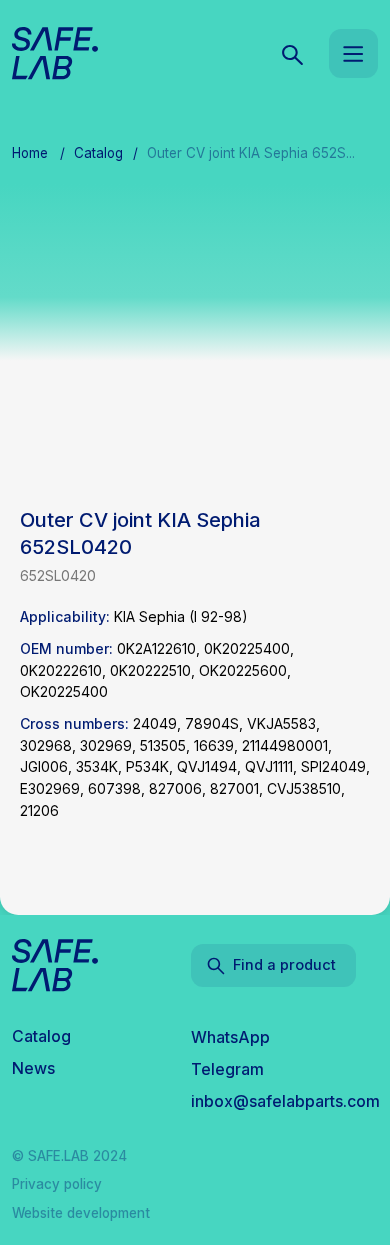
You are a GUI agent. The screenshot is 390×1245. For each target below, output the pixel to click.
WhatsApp (230, 1037)
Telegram (227, 1069)
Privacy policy (57, 1184)
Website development (81, 1213)
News (33, 1068)
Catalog (98, 153)
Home (30, 153)
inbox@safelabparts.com (285, 1101)
